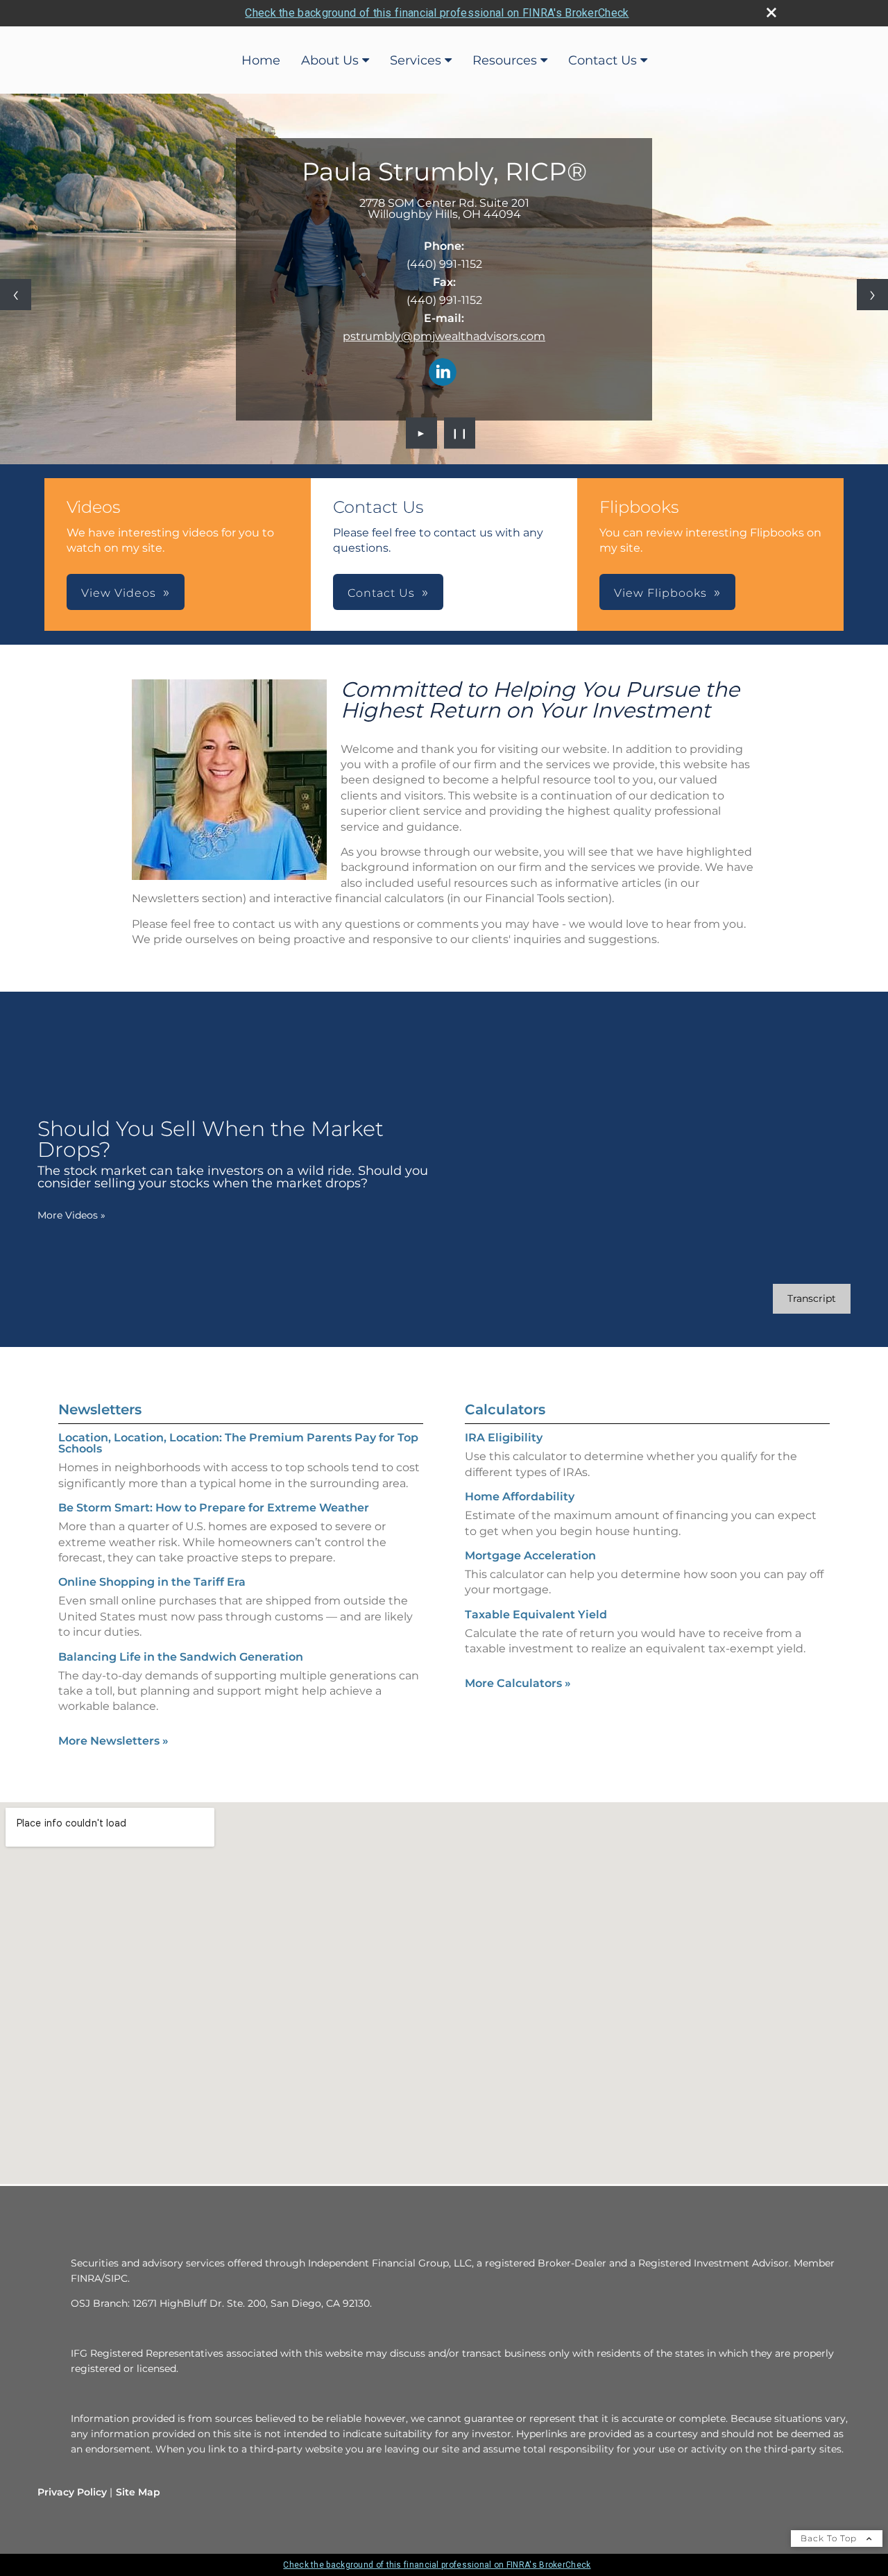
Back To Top (830, 2538)
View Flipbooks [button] (660, 593)
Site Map (138, 2492)
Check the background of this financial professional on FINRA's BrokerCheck (437, 13)
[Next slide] (872, 295)
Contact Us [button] (381, 593)
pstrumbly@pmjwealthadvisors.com (444, 336)
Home (261, 60)
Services (416, 60)
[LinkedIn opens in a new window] (443, 373)
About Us (330, 60)
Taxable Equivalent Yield (536, 1615)
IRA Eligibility (504, 1438)
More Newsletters (113, 1741)
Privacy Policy (72, 2492)
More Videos (71, 1215)
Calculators (505, 1409)
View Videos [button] (119, 593)
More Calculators (518, 1683)
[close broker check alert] (771, 12)
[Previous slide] (16, 295)
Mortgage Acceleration (530, 1556)
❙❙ (460, 433)
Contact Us (603, 60)
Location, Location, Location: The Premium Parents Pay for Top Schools (238, 1443)
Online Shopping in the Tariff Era (152, 1582)
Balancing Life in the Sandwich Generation (181, 1657)
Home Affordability (520, 1497)
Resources (505, 60)
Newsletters (100, 1409)
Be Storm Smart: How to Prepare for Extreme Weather (214, 1508)
